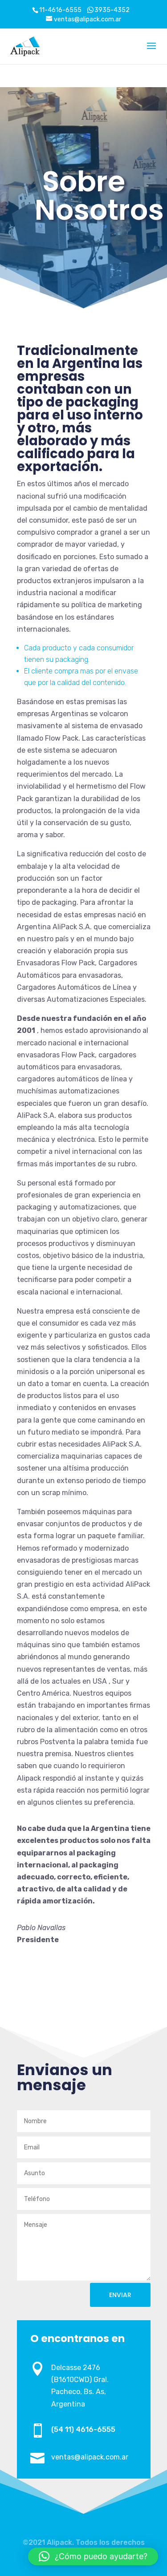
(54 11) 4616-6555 (83, 2429)
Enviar (120, 2295)
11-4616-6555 (60, 10)
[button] (93, 2556)
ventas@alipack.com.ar (90, 2457)
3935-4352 (112, 10)
